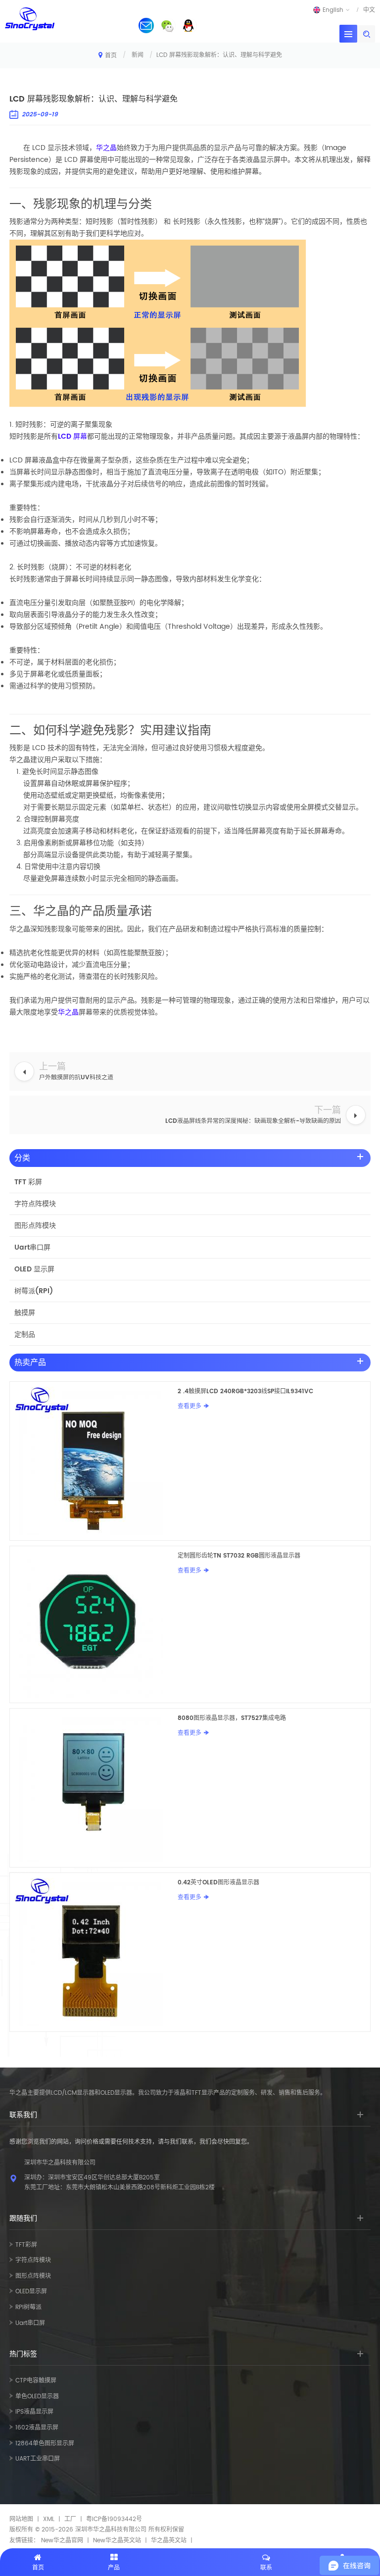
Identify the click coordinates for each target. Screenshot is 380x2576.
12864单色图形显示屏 (45, 2444)
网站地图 (21, 2519)
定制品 (25, 1335)
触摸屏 (25, 1313)
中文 (369, 10)
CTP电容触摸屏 (36, 2381)
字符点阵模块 (35, 1204)
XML (49, 2519)
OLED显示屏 (31, 2292)
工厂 (70, 2519)
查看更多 (190, 1406)
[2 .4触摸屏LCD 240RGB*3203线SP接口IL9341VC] (94, 1461)
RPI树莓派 (28, 2307)
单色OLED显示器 (37, 2397)
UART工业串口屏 (38, 2459)
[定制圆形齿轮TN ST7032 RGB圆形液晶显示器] (94, 1624)
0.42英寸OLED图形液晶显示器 (218, 1883)
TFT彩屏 (26, 2245)
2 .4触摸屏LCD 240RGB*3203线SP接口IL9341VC (245, 1391)
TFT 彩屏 (28, 1182)
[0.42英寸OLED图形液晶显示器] (94, 1952)
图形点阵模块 (35, 1226)
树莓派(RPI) (34, 1291)
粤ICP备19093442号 (114, 2519)
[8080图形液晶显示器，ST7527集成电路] (94, 1788)
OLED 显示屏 (34, 1269)
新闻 (138, 55)
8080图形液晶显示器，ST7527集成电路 (232, 1718)
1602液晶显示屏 (37, 2428)
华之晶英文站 (169, 2541)
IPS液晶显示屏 (34, 2412)
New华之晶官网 (62, 2541)
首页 (111, 56)
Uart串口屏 (32, 1247)
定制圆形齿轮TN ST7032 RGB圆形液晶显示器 (239, 1556)
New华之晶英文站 (117, 2541)
